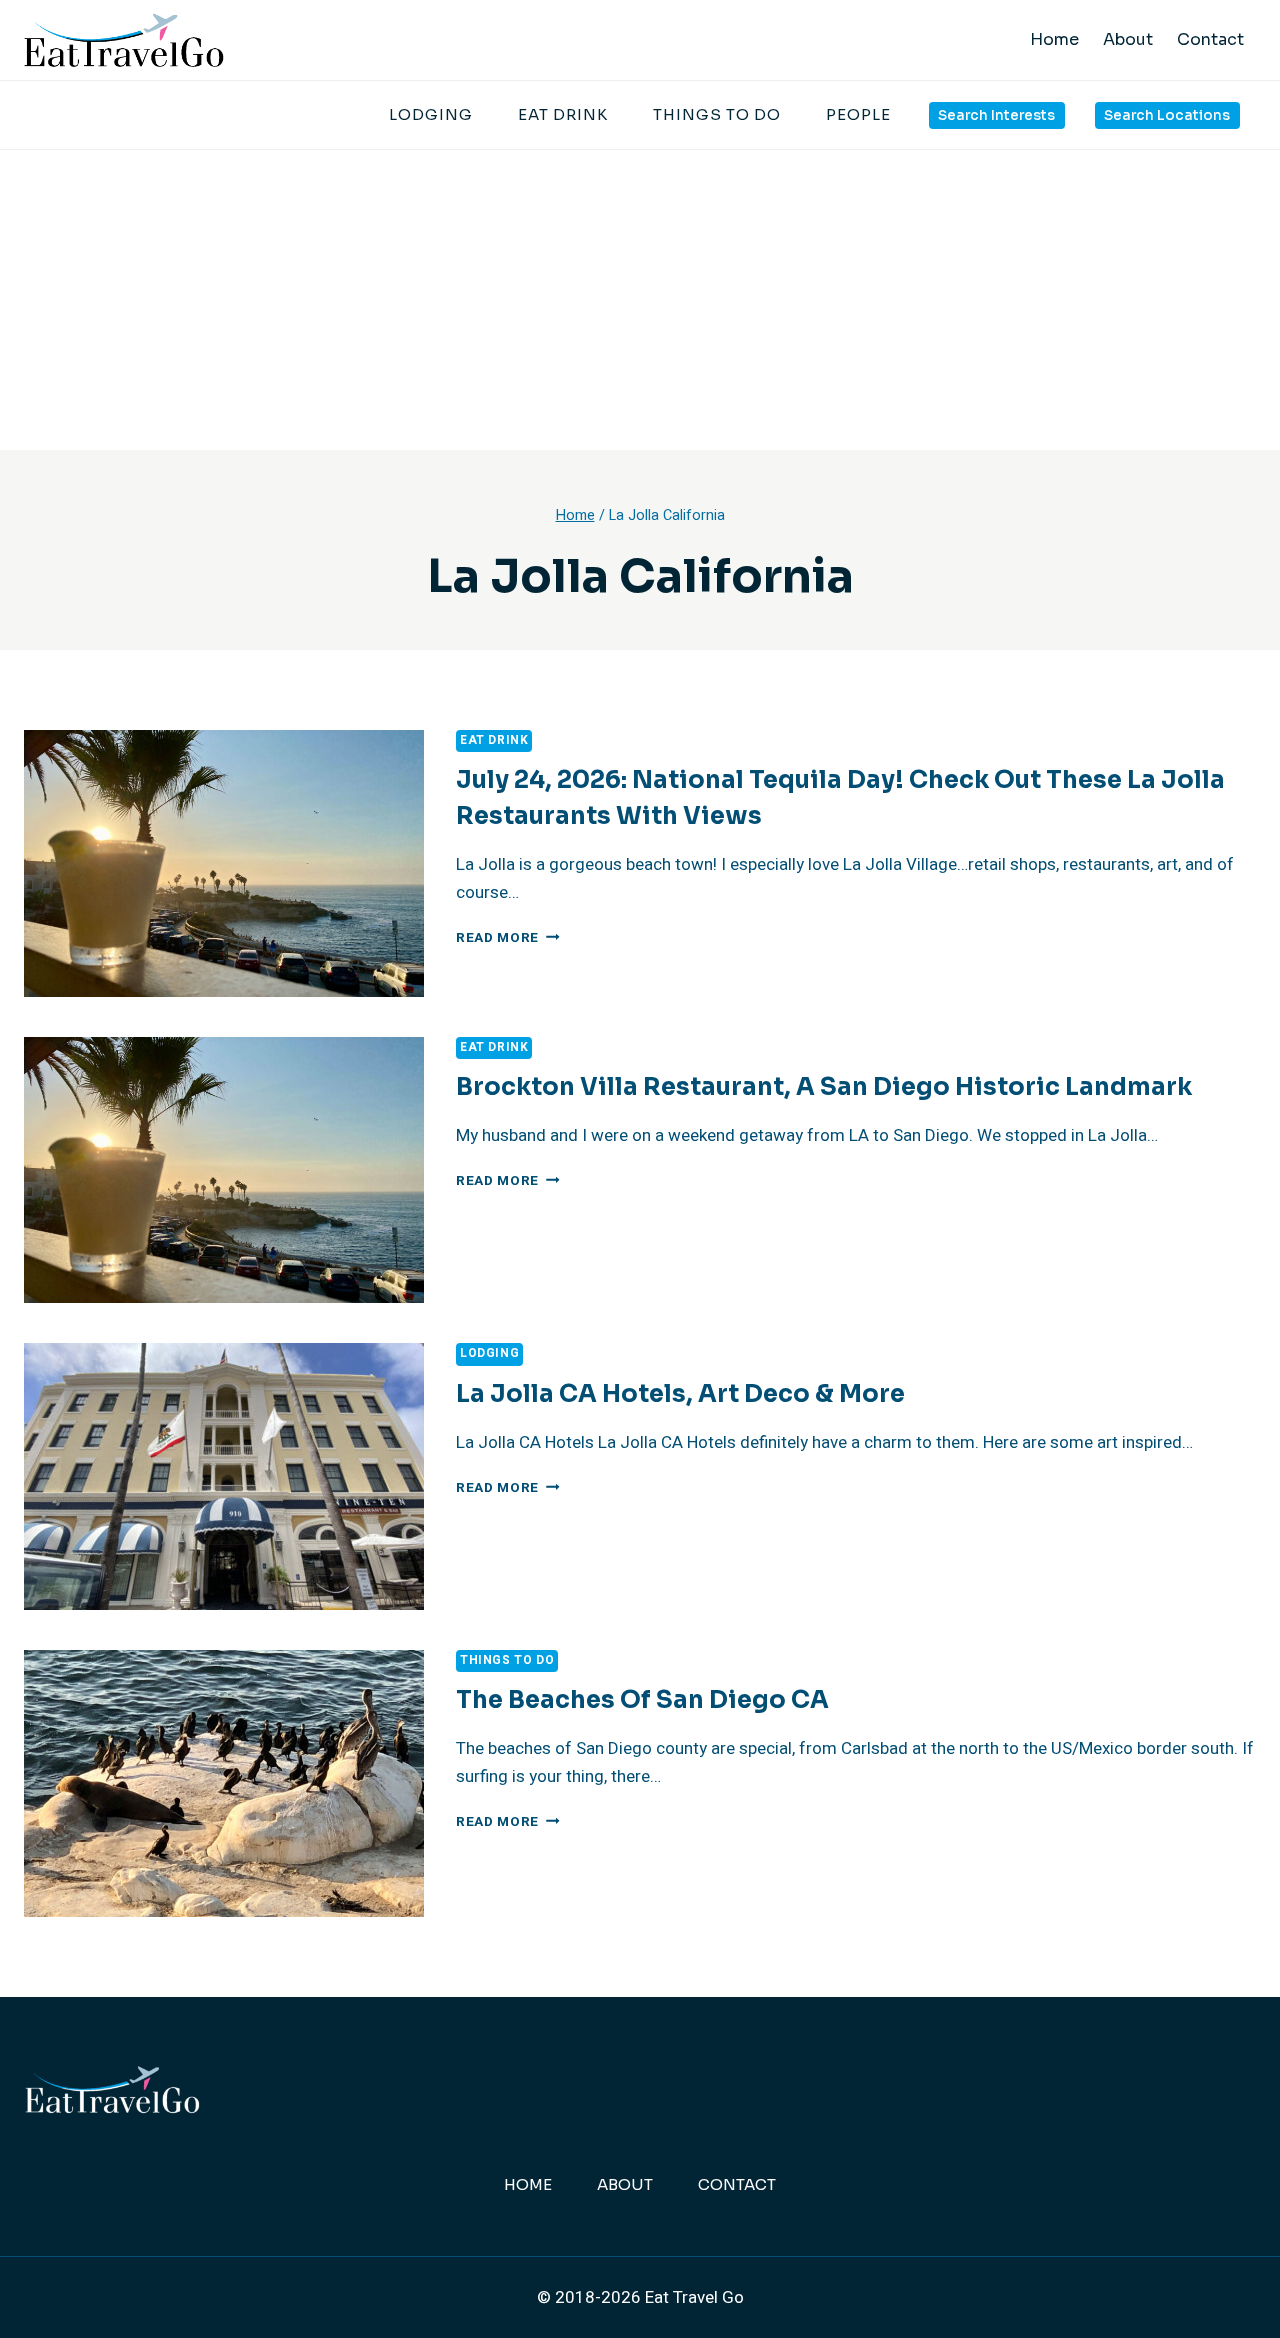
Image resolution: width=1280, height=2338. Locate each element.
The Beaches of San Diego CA (642, 1700)
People (858, 114)
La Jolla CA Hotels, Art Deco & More (680, 1394)
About (1128, 39)
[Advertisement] (640, 300)
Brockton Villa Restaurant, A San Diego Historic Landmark (824, 1087)
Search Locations (1167, 115)
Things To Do (717, 114)
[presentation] (224, 863)
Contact (1210, 39)
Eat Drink (563, 114)
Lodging (431, 114)
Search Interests (996, 115)
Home (1054, 39)
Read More (508, 938)
